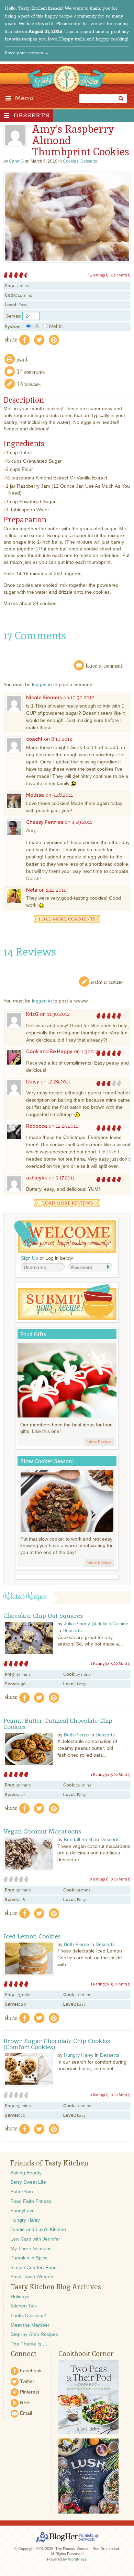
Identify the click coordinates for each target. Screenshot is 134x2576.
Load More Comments (67, 919)
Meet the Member (30, 2325)
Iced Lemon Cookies (32, 1936)
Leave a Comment (104, 665)
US (35, 327)
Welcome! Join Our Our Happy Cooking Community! (65, 1237)
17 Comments (31, 371)
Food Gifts (33, 1334)
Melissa (35, 795)
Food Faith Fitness (31, 2201)
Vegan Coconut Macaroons (42, 1831)
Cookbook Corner (86, 2354)
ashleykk (37, 1178)
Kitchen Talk (24, 2306)
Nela (32, 890)
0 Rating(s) (99, 1879)
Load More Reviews (67, 1203)
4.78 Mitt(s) (121, 275)
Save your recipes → (27, 53)
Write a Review (107, 981)
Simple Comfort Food (33, 2267)
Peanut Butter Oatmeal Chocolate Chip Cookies (58, 1724)
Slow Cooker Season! (47, 1461)
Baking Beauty (26, 2173)
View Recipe (99, 1442)
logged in (42, 685)
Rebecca (37, 1126)
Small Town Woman (32, 2277)
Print (22, 359)
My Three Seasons (31, 2248)
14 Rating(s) (98, 275)
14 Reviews (29, 384)
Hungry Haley (79, 2055)
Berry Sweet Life (28, 2182)
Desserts (31, 116)
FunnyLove (23, 2210)
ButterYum (22, 2192)
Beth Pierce (76, 1735)
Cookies (71, 161)
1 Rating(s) (100, 1663)
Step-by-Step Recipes (34, 2334)
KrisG (32, 1014)
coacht (34, 739)
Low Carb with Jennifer (35, 2239)
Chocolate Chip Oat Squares (43, 1616)
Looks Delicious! (28, 2315)
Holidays (20, 2296)
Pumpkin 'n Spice (29, 2258)
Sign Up (30, 1258)
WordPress (77, 2559)
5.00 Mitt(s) (121, 1663)
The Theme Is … (29, 2344)
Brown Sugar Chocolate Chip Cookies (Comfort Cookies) (57, 2044)
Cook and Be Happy (49, 1052)
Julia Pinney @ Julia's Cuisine (96, 1624)
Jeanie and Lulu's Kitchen (38, 2229)
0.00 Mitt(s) (121, 1879)
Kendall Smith (79, 1839)
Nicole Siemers (44, 698)
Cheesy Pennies (45, 822)
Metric (56, 327)
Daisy (33, 1082)
